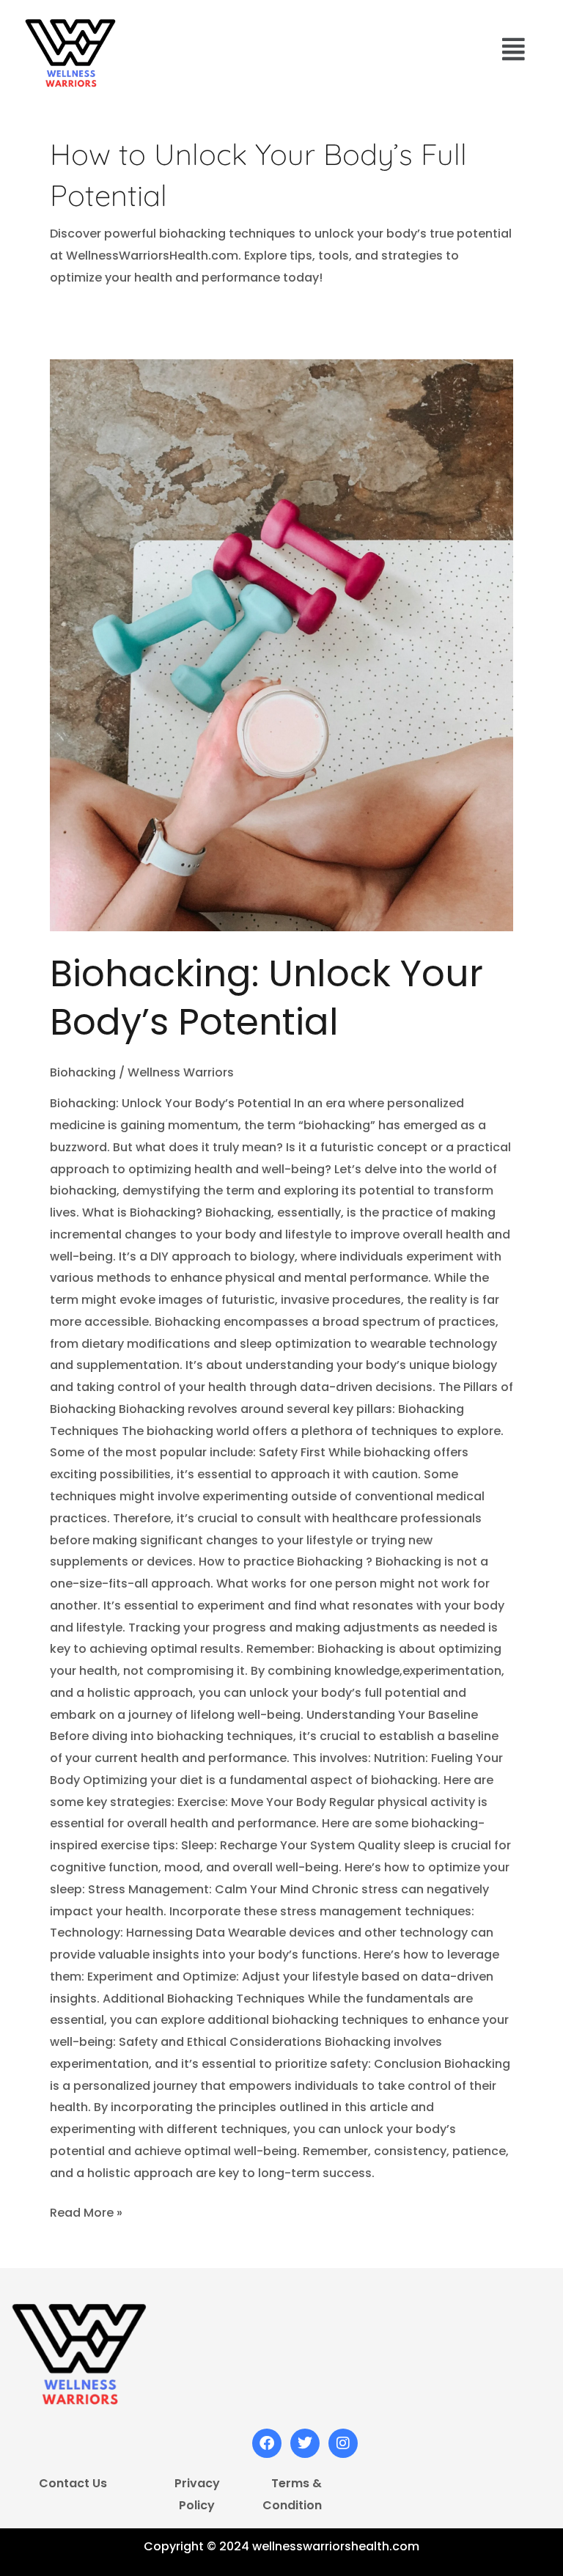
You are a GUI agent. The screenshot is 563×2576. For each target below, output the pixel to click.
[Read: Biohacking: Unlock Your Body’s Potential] (281, 646)
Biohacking (83, 1072)
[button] (514, 49)
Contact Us (73, 2483)
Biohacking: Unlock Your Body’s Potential (266, 998)
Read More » (86, 2212)
